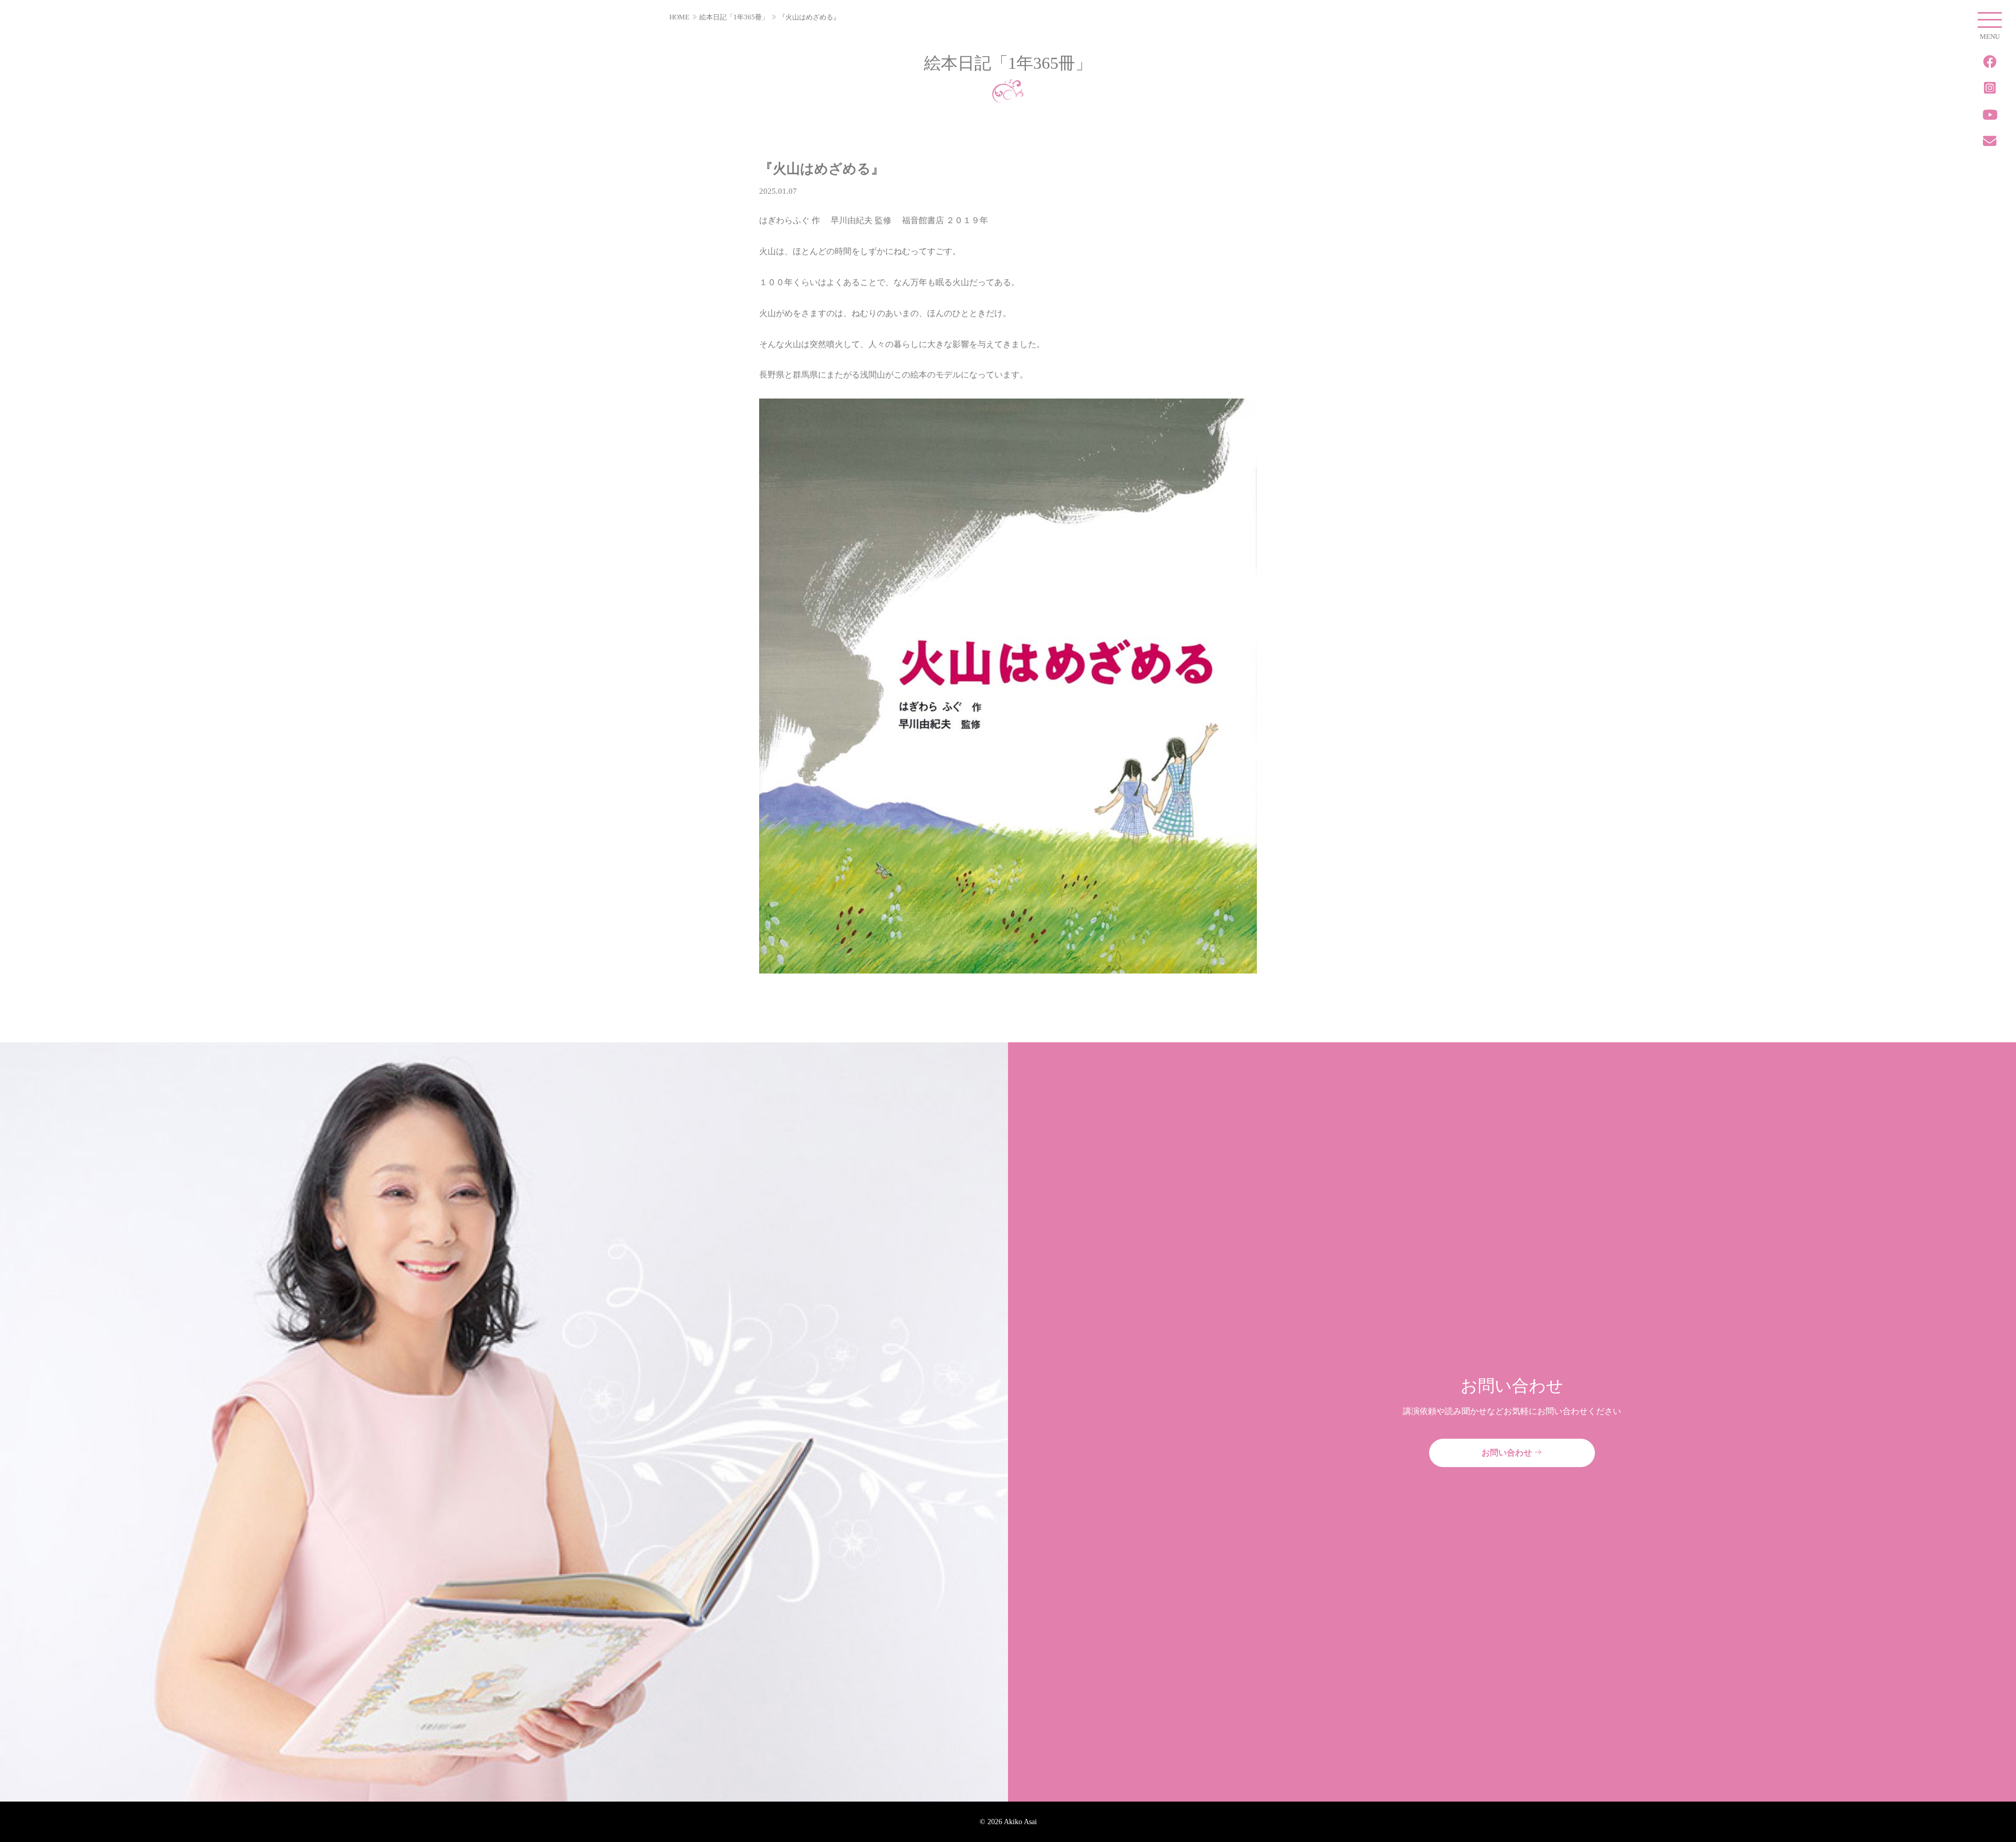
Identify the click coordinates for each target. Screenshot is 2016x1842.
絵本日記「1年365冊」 (734, 17)
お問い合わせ (1508, 1453)
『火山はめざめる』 (809, 17)
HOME (679, 17)
